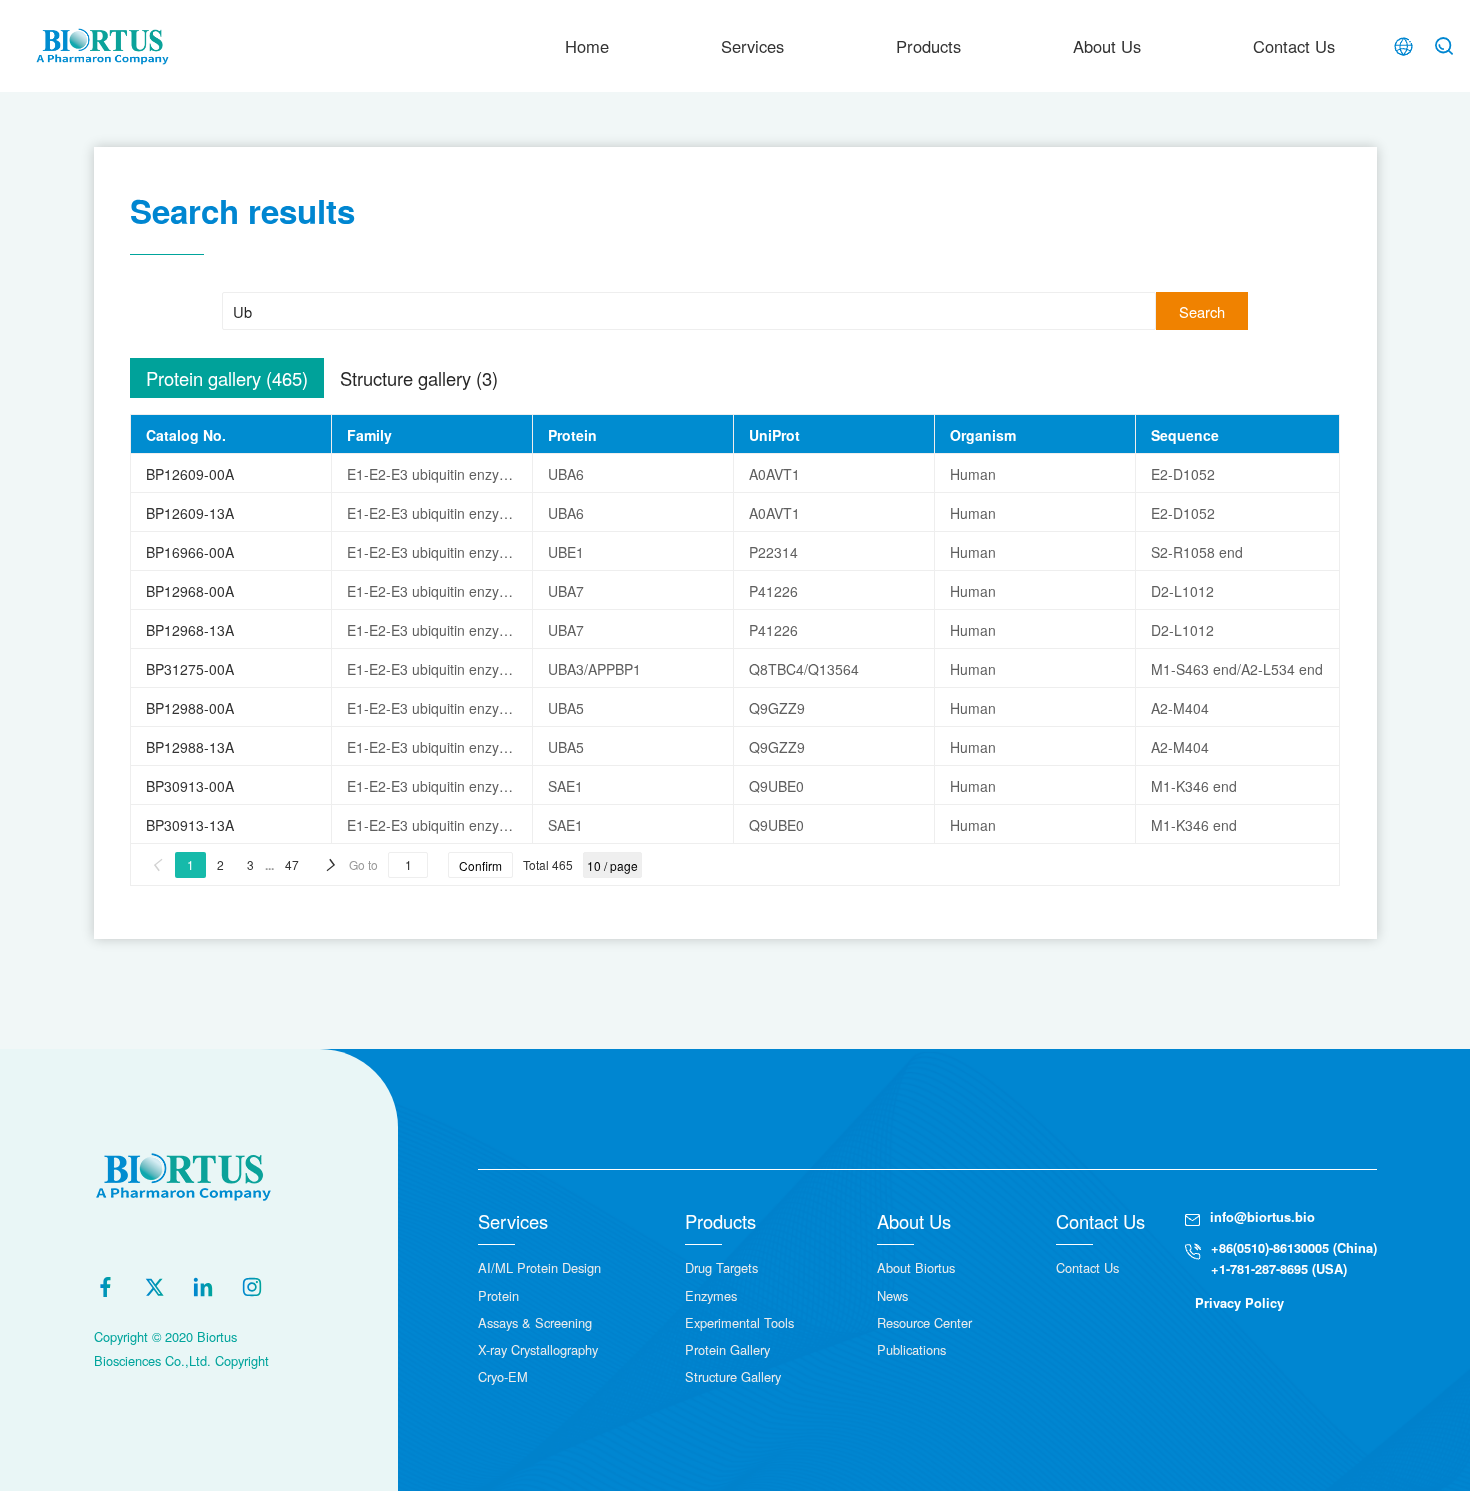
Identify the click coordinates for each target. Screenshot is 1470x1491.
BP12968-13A (190, 630)
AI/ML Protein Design (539, 1267)
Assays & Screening (535, 1322)
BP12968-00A (190, 591)
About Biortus (916, 1267)
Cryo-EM (503, 1376)
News (892, 1295)
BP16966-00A (190, 552)
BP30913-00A (190, 786)
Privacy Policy (1239, 1303)
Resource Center (924, 1322)
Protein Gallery (727, 1349)
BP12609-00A (190, 474)
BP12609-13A (190, 513)
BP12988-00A (190, 708)
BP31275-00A (190, 669)
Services (752, 46)
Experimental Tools (739, 1322)
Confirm (480, 865)
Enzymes (711, 1295)
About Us (1107, 46)
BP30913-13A (190, 825)
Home (587, 46)
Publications (911, 1349)
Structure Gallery (733, 1376)
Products (928, 46)
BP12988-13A (190, 747)
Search (1202, 311)
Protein (498, 1295)
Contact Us (1294, 46)
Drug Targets (721, 1267)
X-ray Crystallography (538, 1349)
